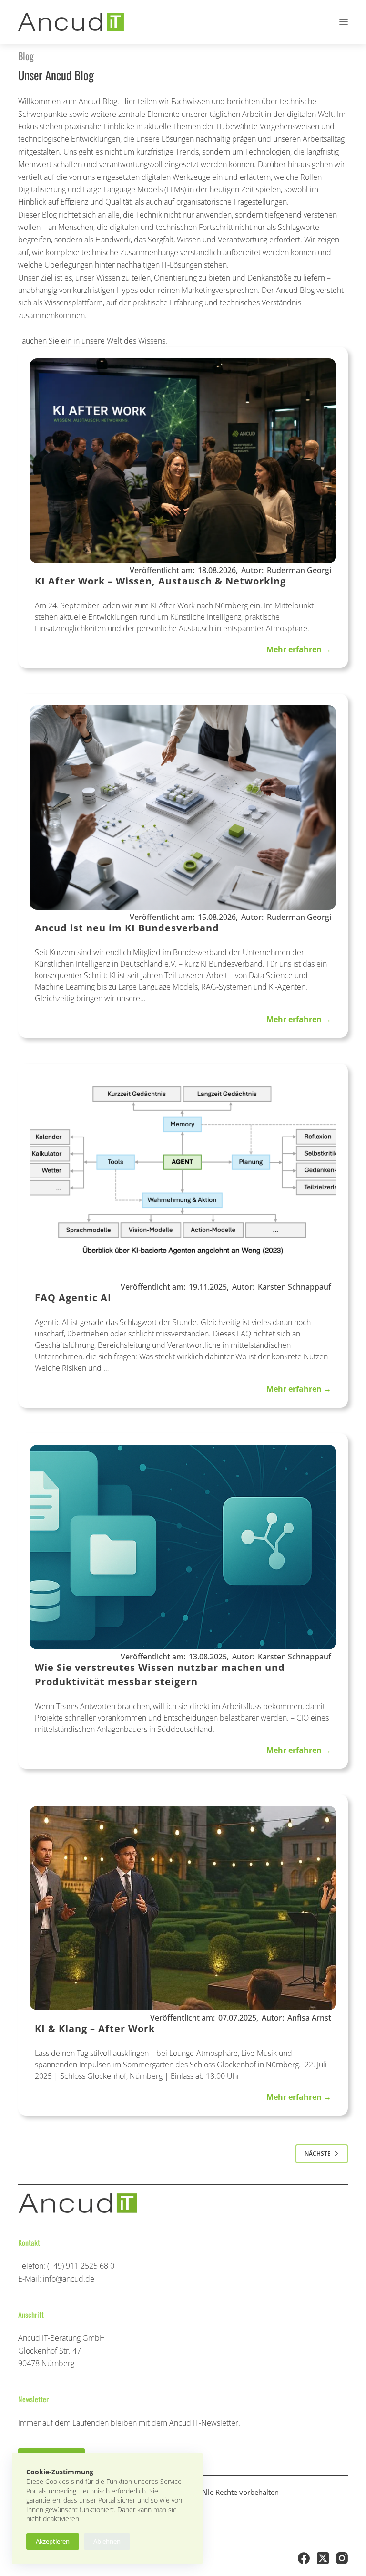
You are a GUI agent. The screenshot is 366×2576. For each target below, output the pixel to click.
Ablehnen (107, 2541)
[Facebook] (304, 2558)
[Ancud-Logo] (71, 22)
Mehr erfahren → (299, 649)
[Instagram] (342, 2558)
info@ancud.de (69, 2279)
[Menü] (344, 22)
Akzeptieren (53, 2541)
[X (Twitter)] (323, 2558)
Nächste (318, 2154)
